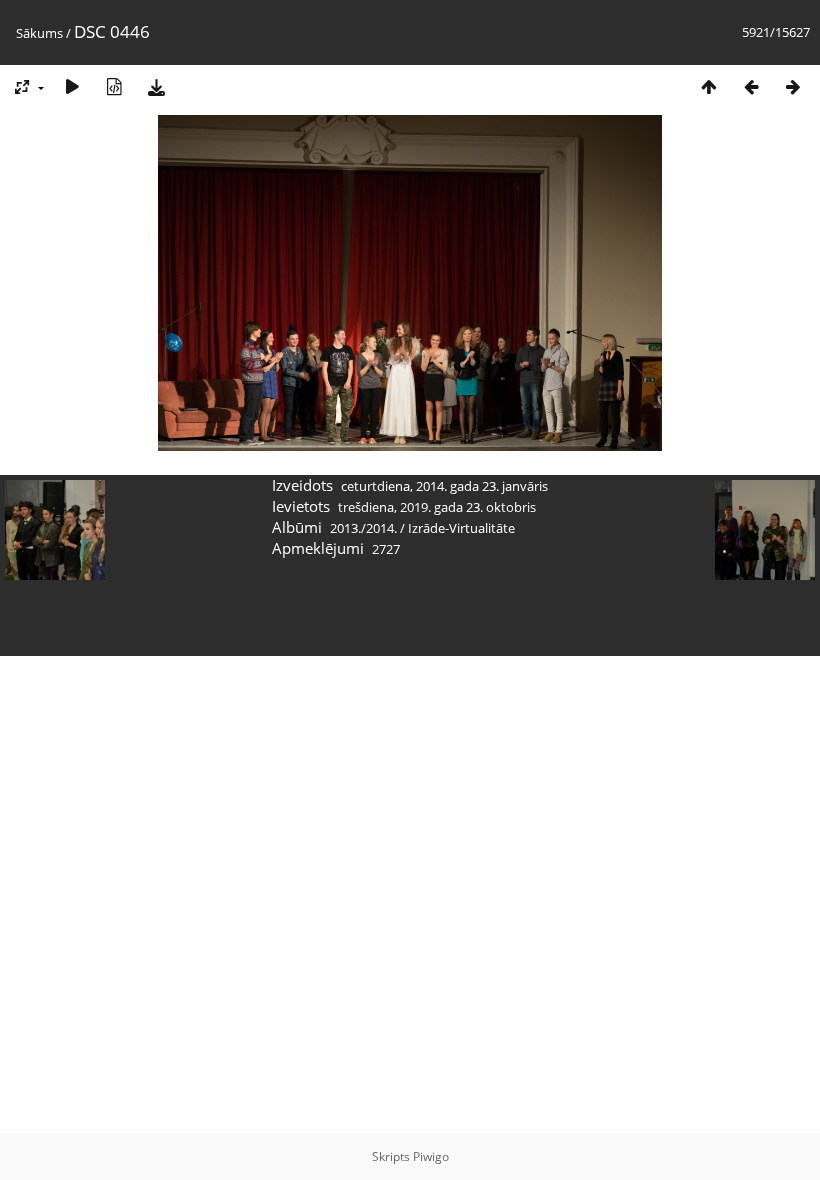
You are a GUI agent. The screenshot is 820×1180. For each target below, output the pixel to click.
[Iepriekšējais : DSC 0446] (751, 86)
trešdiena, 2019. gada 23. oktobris (437, 507)
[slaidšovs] (72, 86)
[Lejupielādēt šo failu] (156, 86)
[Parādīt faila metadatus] (114, 86)
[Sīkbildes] (709, 86)
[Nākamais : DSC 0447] (793, 86)
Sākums (39, 33)
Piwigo (431, 1156)
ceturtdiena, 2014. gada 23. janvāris (444, 486)
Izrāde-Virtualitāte (461, 528)
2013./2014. (363, 528)
